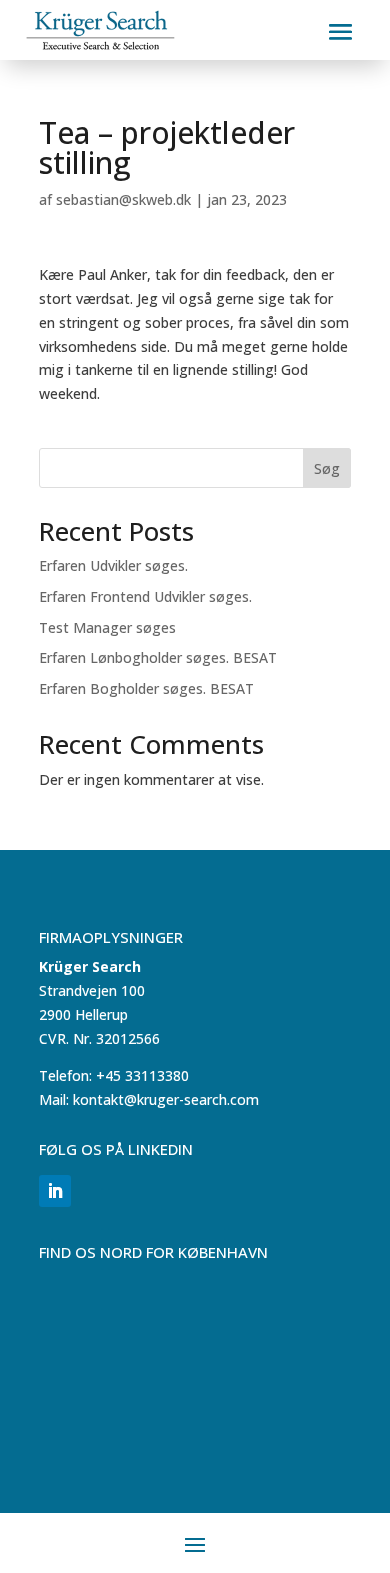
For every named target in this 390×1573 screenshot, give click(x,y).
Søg (327, 468)
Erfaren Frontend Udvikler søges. (145, 596)
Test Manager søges (107, 627)
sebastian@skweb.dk (123, 199)
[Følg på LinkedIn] (55, 1191)
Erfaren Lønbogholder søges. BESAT (158, 657)
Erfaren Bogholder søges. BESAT (146, 688)
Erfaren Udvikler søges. (113, 565)
